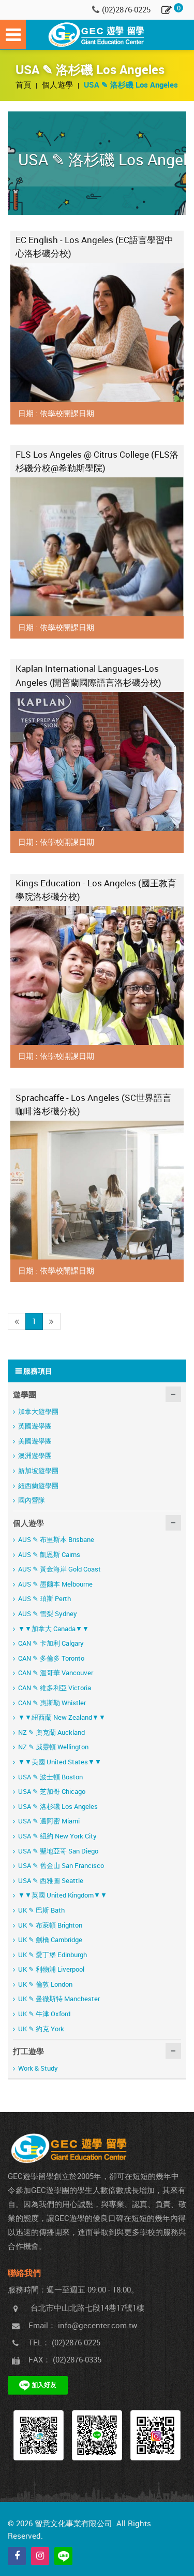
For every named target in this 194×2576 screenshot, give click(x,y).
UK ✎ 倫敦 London (45, 1984)
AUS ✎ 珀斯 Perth (44, 1598)
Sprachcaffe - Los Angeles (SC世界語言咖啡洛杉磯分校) (93, 1104)
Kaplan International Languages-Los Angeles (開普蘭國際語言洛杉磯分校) (88, 675)
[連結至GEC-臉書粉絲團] (39, 2435)
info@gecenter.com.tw (98, 2325)
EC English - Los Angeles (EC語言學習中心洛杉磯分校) (94, 246)
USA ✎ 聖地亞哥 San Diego (58, 1851)
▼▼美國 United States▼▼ (60, 1762)
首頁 (24, 84)
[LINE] (63, 2556)
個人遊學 (58, 84)
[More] (97, 333)
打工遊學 (28, 2051)
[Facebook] (17, 2556)
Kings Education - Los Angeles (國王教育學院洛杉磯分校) (96, 890)
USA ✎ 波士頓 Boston (50, 1777)
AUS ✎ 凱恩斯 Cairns (49, 1554)
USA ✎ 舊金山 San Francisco (61, 1865)
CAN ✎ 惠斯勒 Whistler (52, 1703)
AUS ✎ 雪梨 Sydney (48, 1613)
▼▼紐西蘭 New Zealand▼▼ (62, 1717)
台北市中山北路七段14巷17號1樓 (87, 2308)
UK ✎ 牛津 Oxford (44, 2014)
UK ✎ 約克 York (41, 2029)
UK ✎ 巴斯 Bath (41, 1910)
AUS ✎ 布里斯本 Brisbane (56, 1539)
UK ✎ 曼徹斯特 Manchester (59, 1999)
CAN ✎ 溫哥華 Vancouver (56, 1673)
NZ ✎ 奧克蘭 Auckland (51, 1732)
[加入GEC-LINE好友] (97, 2435)
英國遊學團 (35, 1426)
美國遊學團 (35, 1441)
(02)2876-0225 (126, 9)
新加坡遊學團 (38, 1470)
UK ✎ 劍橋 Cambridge (50, 1940)
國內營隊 (32, 1500)
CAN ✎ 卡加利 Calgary (51, 1643)
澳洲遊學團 (35, 1455)
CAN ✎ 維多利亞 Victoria (55, 1688)
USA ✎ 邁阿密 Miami (49, 1821)
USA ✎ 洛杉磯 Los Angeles (58, 1806)
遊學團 (25, 1394)
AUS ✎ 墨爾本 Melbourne (55, 1584)
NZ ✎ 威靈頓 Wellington (53, 1747)
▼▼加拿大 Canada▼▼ (54, 1629)
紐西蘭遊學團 (38, 1485)
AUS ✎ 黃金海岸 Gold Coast (59, 1569)
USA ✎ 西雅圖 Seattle (51, 1880)
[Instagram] (40, 2556)
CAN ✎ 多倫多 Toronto (51, 1658)
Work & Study (38, 2068)
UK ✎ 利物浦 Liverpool (51, 1969)
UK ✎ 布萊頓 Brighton (50, 1925)
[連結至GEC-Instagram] (155, 2435)
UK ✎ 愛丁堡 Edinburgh (53, 1955)
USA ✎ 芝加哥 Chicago (52, 1791)
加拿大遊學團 (38, 1411)
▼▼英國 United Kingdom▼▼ (63, 1895)
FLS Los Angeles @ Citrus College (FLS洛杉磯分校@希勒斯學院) (97, 461)
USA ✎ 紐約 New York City (57, 1836)
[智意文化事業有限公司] (97, 35)
